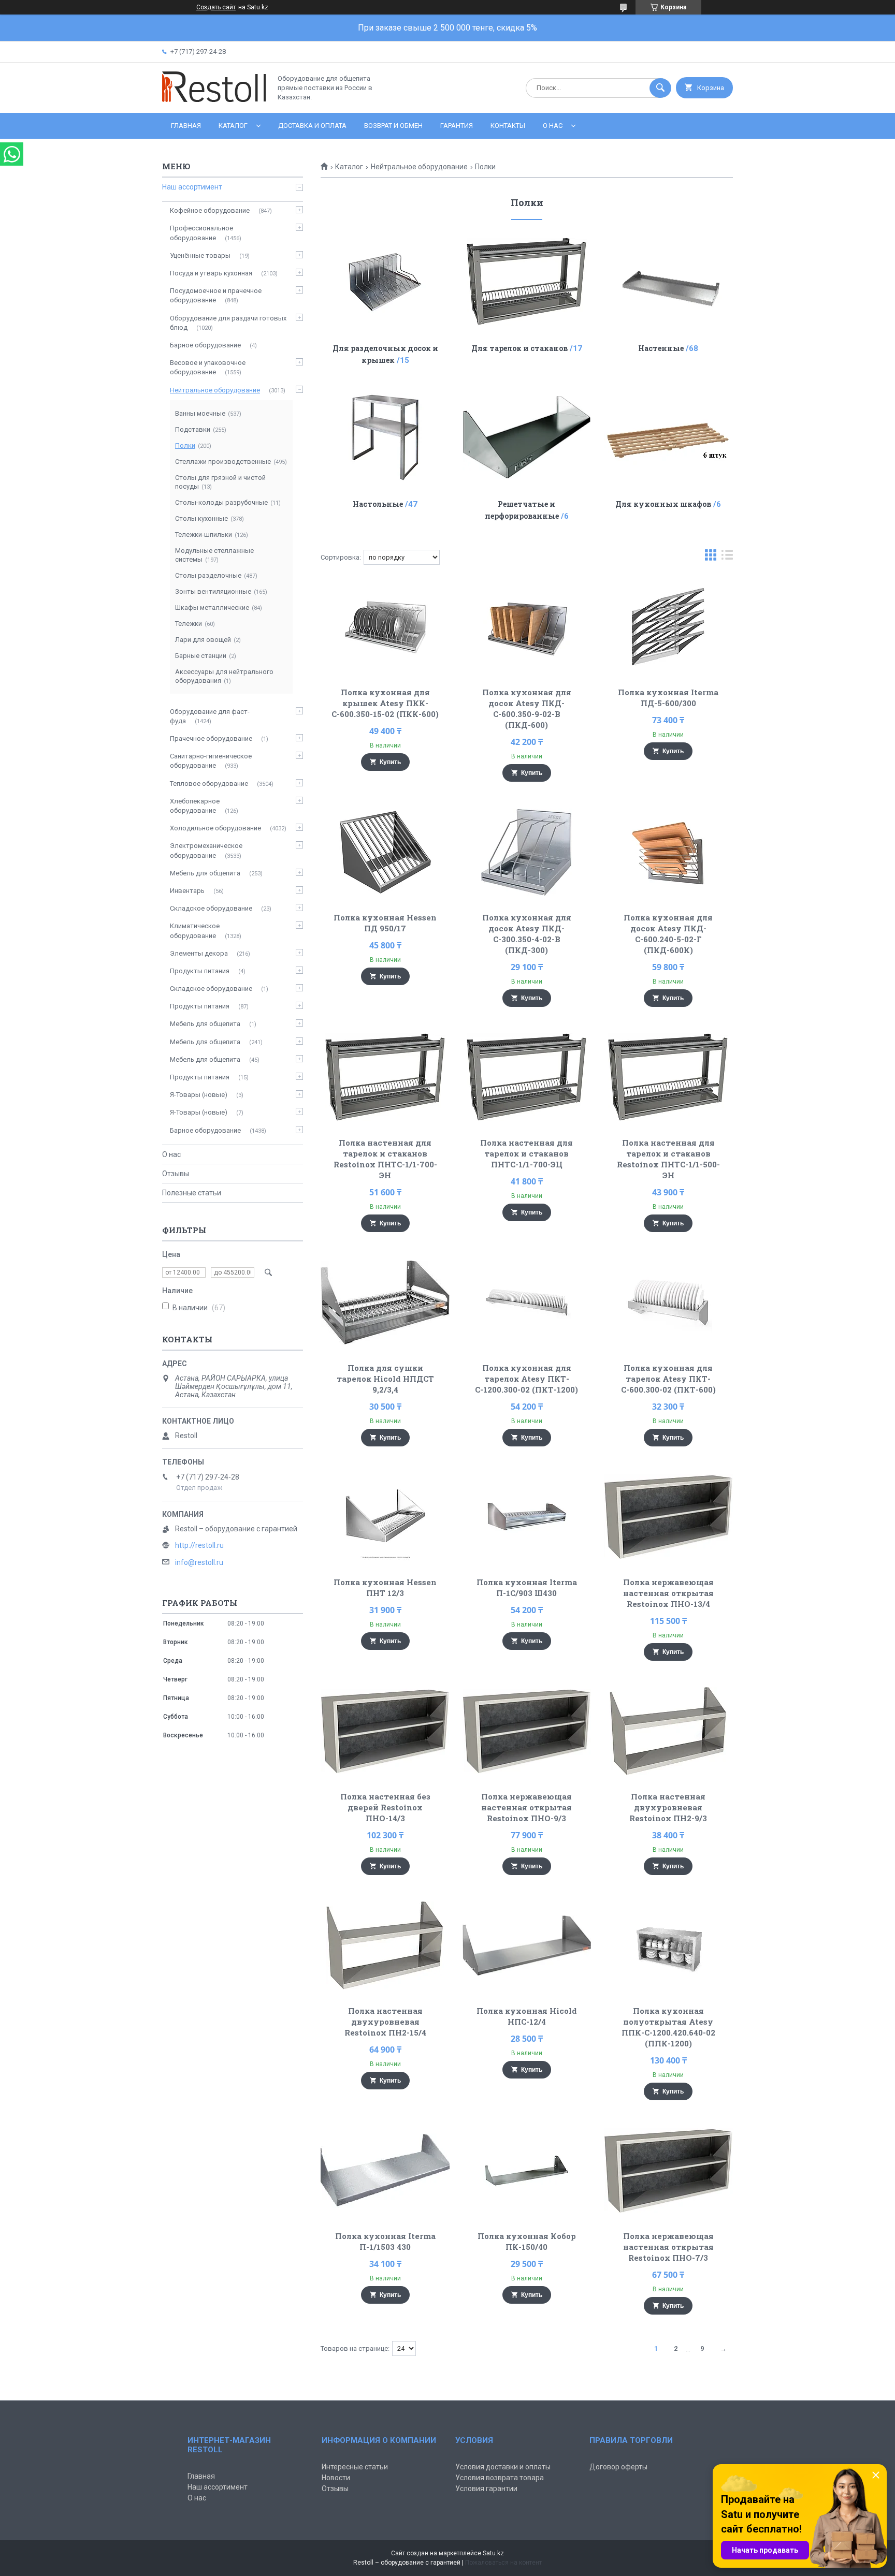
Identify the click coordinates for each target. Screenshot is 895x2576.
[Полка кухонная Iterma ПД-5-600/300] (668, 627)
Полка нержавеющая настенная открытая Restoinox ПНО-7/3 (668, 2247)
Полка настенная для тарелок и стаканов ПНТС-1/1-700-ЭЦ (526, 1153)
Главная (186, 126)
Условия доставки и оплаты (503, 2467)
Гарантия (457, 126)
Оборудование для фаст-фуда (210, 716)
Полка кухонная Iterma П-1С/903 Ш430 (527, 1587)
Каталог (233, 126)
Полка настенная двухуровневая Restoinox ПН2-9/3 (668, 1807)
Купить (390, 762)
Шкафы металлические (212, 608)
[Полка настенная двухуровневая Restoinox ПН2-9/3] (668, 1731)
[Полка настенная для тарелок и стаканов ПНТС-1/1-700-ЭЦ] (527, 1077)
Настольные (378, 504)
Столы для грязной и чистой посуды (220, 482)
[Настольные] (385, 437)
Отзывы (176, 1174)
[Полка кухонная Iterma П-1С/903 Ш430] (527, 1517)
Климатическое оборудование (195, 931)
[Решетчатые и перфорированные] (527, 437)
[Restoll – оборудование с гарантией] (214, 100)
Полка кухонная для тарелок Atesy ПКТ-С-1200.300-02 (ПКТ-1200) (526, 1379)
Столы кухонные (201, 518)
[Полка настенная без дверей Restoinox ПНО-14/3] (385, 1731)
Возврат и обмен (393, 126)
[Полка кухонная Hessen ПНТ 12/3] (385, 1517)
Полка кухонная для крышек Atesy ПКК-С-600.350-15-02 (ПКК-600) (385, 703)
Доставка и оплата (312, 126)
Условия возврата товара (500, 2478)
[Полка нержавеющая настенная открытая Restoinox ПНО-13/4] (668, 1517)
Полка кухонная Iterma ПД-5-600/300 (668, 698)
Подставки (193, 429)
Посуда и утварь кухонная (211, 273)
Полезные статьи (192, 1193)
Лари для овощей (203, 640)
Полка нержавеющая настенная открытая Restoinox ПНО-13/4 (668, 1593)
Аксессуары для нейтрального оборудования (224, 676)
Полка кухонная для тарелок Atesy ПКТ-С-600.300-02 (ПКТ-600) (668, 1379)
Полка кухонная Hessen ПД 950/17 (385, 923)
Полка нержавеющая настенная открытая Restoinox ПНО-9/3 (526, 1807)
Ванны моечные (200, 413)
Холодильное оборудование (215, 828)
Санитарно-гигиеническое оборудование (211, 761)
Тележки (189, 624)
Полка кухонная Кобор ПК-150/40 (527, 2241)
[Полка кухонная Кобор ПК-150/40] (527, 2171)
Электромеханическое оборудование (206, 850)
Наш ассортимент (192, 187)
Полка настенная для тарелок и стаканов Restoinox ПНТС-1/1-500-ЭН (668, 1159)
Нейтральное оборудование (419, 167)
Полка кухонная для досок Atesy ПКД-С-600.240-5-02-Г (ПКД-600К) (668, 934)
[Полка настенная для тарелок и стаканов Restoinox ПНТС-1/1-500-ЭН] (668, 1077)
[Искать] (660, 88)
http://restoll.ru (199, 1545)
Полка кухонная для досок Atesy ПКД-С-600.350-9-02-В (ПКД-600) (527, 708)
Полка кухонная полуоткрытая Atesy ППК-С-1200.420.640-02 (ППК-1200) (668, 2027)
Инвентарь (187, 891)
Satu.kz (493, 2553)
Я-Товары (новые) (199, 1095)
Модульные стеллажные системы (214, 555)
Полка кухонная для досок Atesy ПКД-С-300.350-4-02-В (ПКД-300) (527, 934)
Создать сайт (216, 7)
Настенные (661, 348)
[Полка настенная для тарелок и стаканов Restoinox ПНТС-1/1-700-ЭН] (385, 1077)
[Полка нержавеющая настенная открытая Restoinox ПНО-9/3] (527, 1731)
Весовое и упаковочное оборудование (208, 367)
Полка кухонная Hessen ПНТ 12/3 (385, 1587)
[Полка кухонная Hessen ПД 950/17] (385, 852)
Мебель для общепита (205, 873)
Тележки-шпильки (204, 535)
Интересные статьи (355, 2467)
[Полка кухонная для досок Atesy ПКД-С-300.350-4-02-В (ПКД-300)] (527, 852)
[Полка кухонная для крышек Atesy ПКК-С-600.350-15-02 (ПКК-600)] (385, 627)
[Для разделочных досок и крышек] (385, 282)
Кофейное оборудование (210, 210)
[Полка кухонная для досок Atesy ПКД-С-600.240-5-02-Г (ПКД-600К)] (668, 852)
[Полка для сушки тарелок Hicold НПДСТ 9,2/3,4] (385, 1302)
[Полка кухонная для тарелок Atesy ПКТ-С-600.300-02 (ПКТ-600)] (668, 1302)
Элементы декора (199, 953)
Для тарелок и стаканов (519, 348)
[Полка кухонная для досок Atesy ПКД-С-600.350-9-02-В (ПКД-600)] (527, 627)
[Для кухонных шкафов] (668, 437)
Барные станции (201, 656)
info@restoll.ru (199, 1562)
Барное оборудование (205, 345)
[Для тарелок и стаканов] (527, 282)
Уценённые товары (200, 255)
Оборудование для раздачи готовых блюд (228, 323)
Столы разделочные (208, 575)
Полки (185, 445)
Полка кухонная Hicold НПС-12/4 (527, 2016)
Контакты (508, 126)
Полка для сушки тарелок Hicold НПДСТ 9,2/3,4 (385, 1379)
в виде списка (727, 557)
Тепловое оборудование (209, 784)
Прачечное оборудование (211, 738)
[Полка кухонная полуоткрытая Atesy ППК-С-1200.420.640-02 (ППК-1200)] (668, 1945)
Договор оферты (618, 2467)
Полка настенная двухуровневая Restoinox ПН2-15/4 (385, 2022)
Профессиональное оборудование (201, 233)
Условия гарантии (486, 2489)
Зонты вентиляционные (213, 591)
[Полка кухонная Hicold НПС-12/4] (527, 1945)
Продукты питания (200, 971)
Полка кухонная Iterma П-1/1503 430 (385, 2241)
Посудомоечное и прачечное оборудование (216, 295)
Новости (336, 2478)
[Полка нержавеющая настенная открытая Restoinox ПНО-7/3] (668, 2171)
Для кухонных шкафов (663, 504)
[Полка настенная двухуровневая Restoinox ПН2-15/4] (385, 1945)
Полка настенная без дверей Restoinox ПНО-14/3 (385, 1807)
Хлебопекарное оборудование (195, 806)
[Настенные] (668, 282)
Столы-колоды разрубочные (221, 502)
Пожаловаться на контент (503, 2563)
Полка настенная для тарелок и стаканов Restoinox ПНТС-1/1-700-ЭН (385, 1159)
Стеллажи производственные (223, 462)
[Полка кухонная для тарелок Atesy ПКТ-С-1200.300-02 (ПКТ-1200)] (527, 1302)
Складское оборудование (211, 908)
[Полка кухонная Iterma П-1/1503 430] (385, 2171)
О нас (553, 126)
